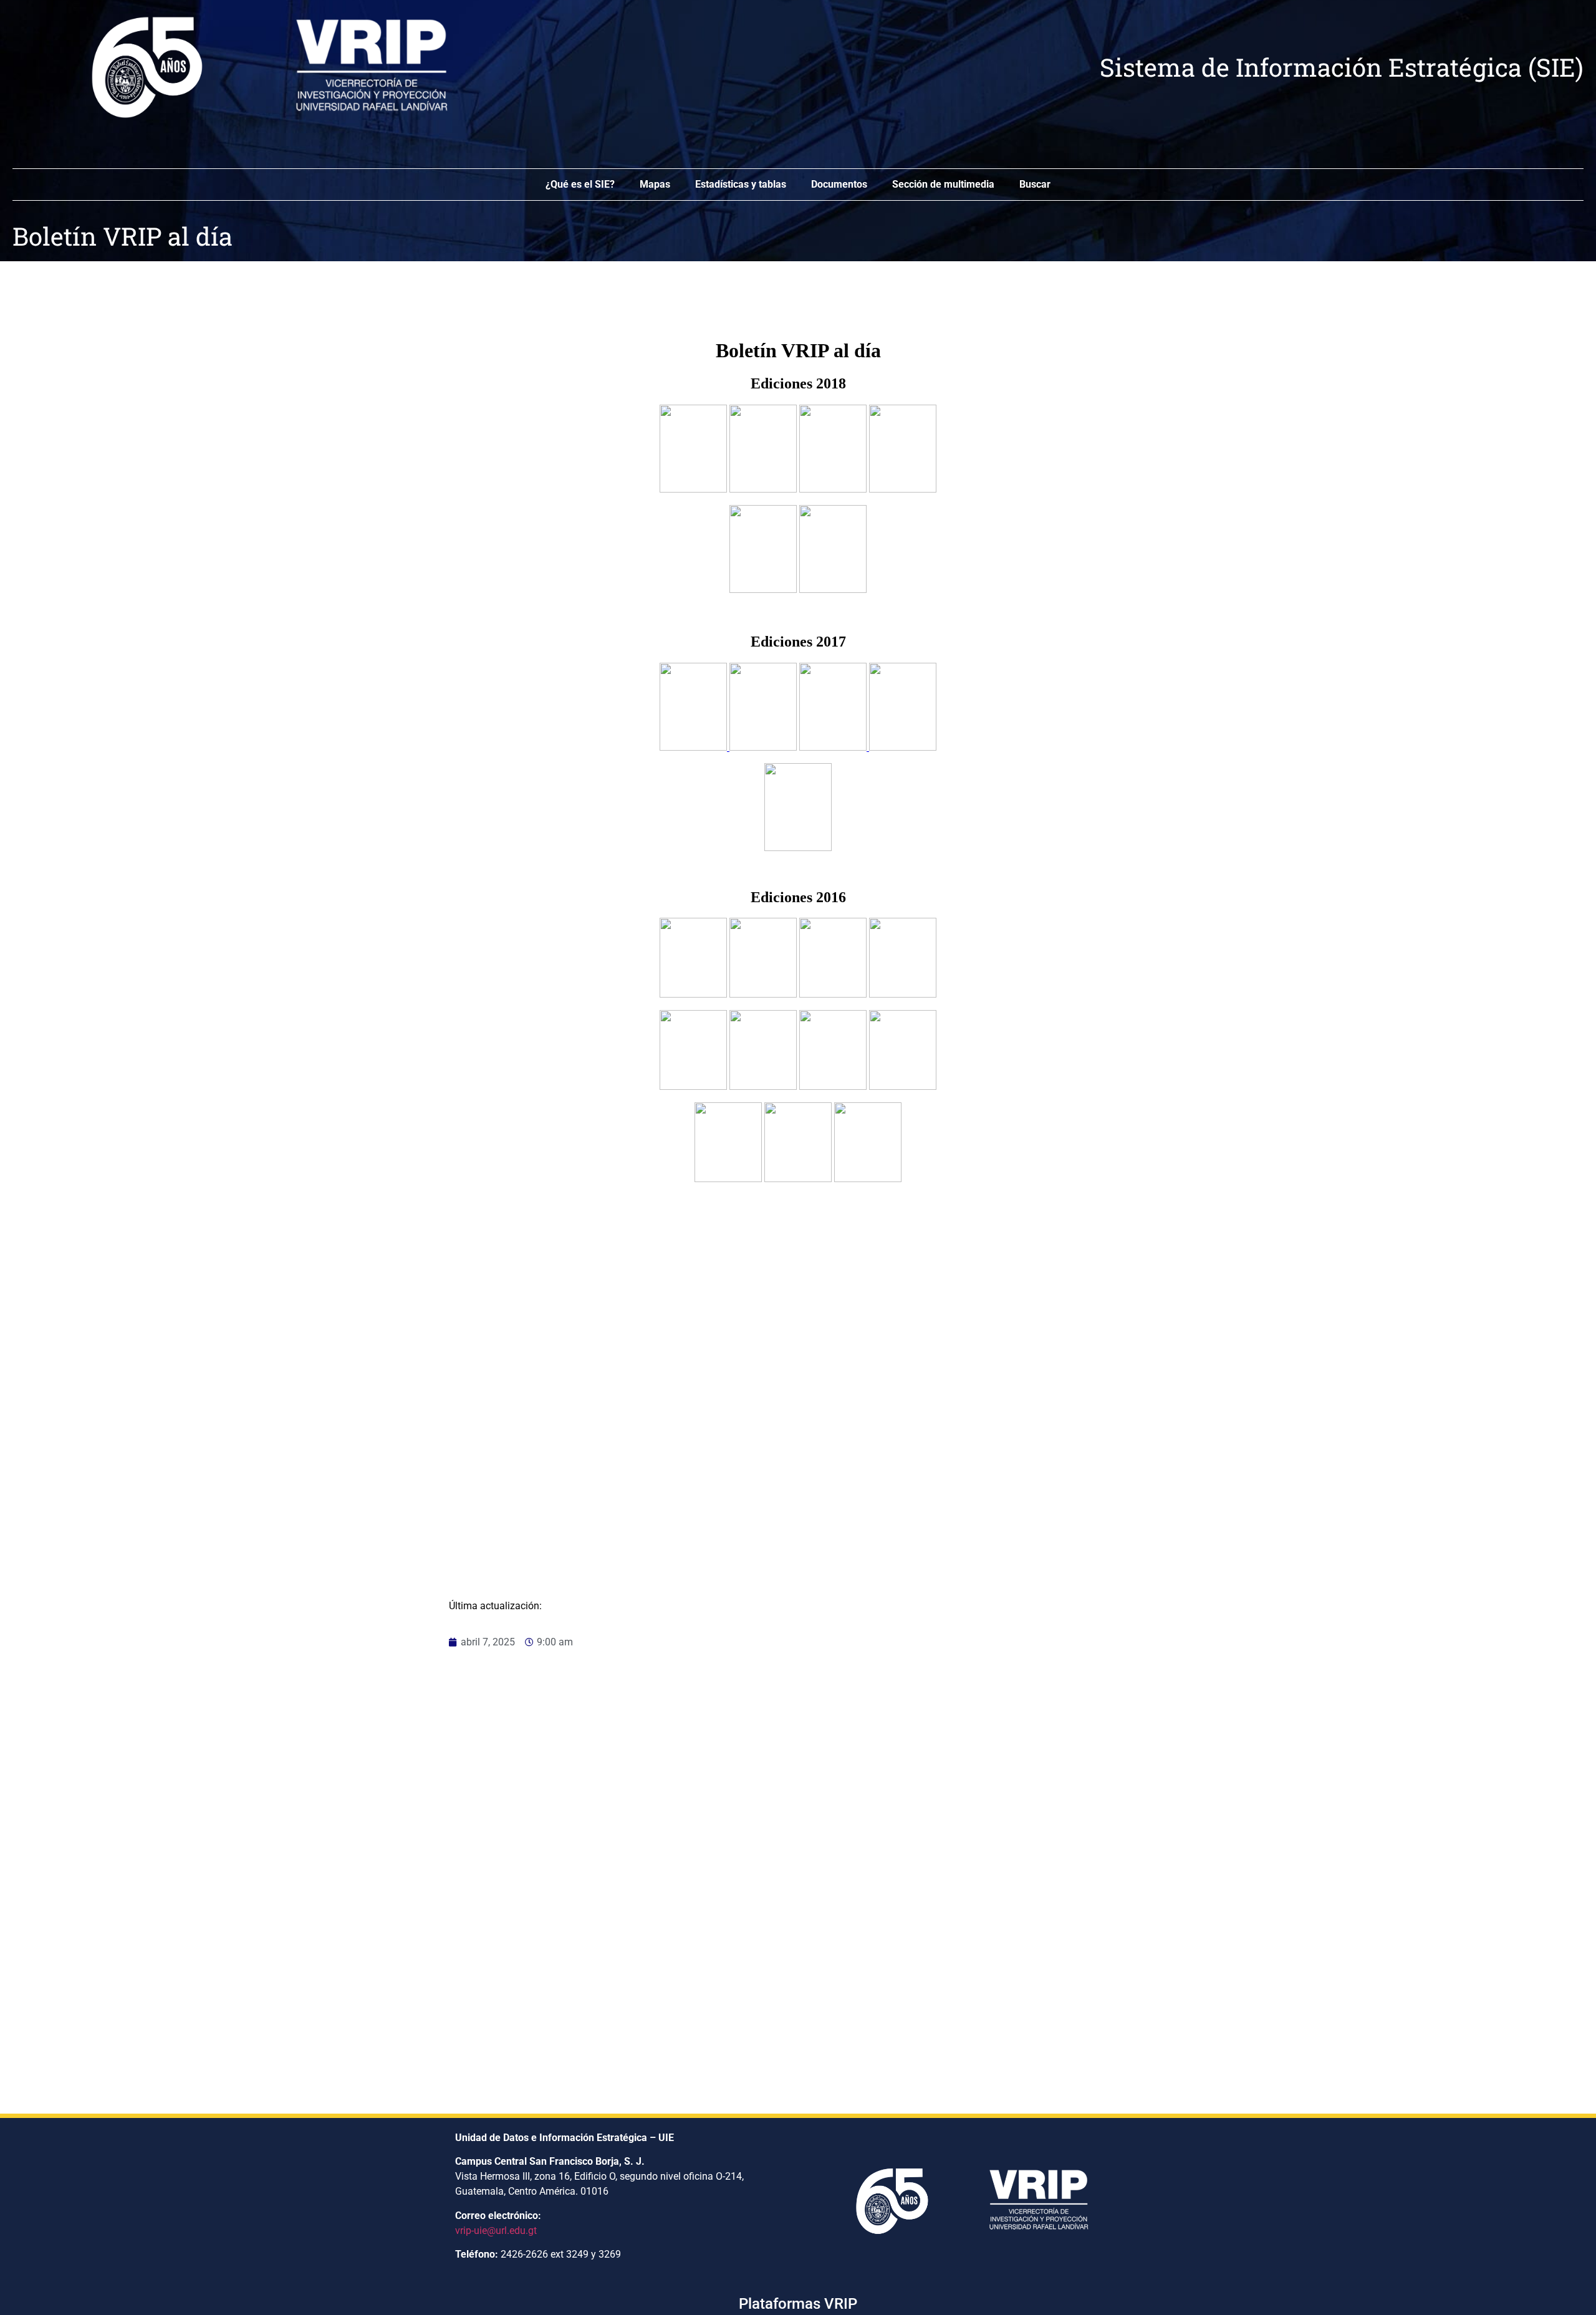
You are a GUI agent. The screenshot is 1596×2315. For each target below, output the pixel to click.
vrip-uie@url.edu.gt (496, 2231)
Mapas (655, 184)
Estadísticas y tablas (741, 184)
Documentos (839, 184)
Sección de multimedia (943, 184)
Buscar (1035, 184)
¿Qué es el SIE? (580, 184)
